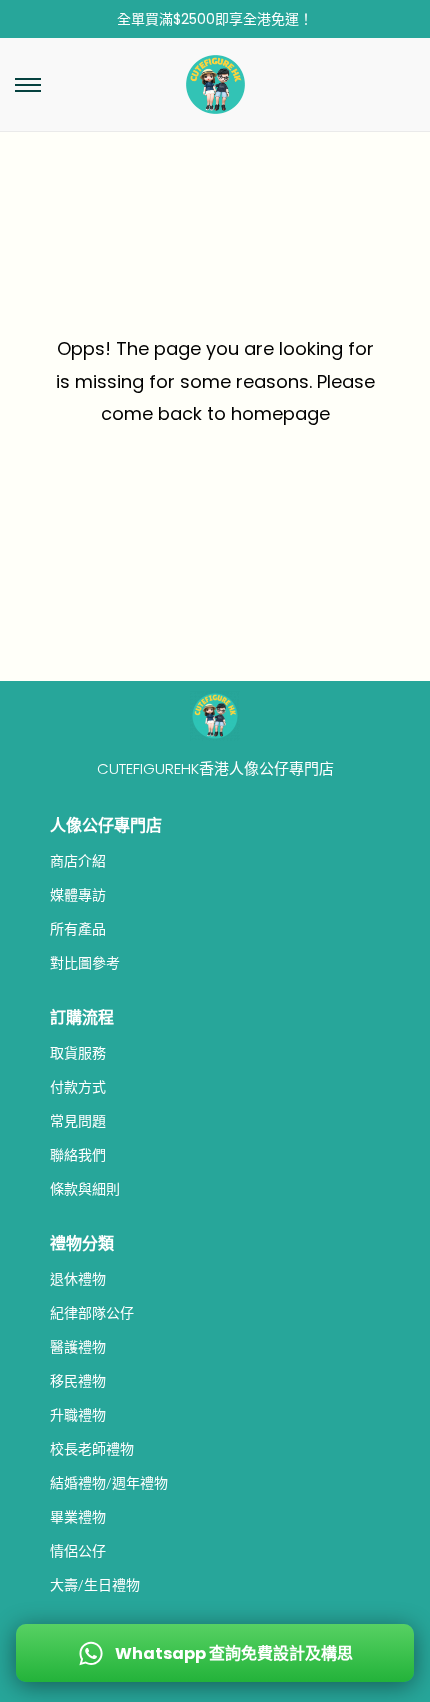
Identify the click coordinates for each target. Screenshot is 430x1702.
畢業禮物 (78, 1517)
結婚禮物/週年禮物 (109, 1483)
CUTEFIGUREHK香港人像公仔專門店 (215, 768)
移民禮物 (78, 1381)
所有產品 (78, 929)
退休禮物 (78, 1279)
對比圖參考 (85, 963)
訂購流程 (82, 1017)
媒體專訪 (78, 895)
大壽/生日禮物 (95, 1585)
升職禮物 (78, 1415)
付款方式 (78, 1087)
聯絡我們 (78, 1155)
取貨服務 (78, 1053)
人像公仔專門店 (106, 825)
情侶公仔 (78, 1551)
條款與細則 (85, 1189)
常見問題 (78, 1121)
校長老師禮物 (92, 1449)
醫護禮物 (78, 1347)
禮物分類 (82, 1243)
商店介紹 (78, 861)
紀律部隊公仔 (92, 1313)
